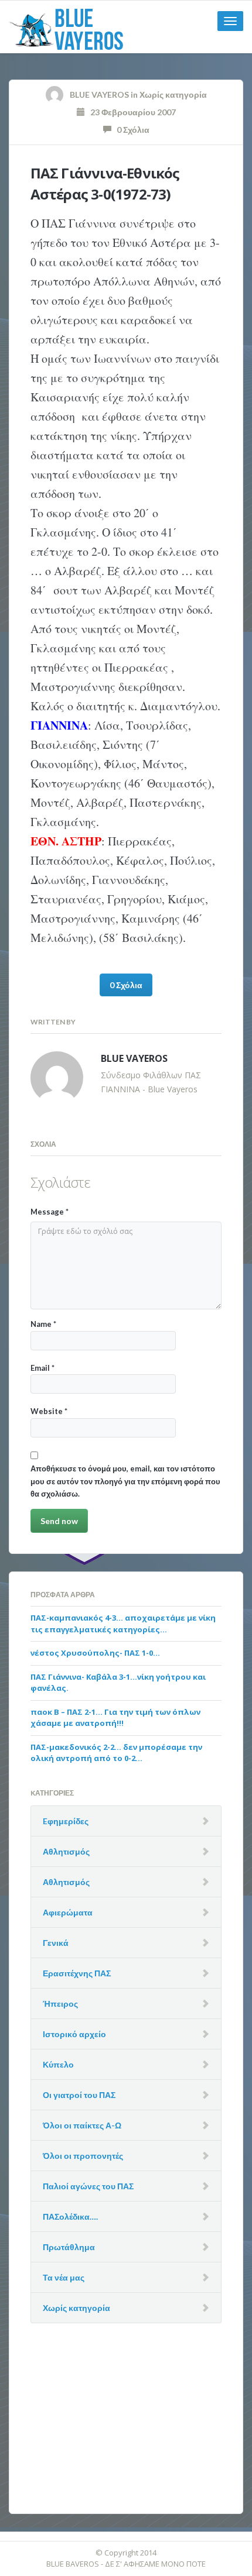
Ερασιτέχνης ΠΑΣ (77, 1973)
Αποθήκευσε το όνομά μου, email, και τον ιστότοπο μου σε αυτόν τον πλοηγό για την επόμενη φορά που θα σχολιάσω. (125, 1481)
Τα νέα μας (64, 2277)
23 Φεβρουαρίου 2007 (130, 112)
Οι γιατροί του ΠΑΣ (79, 2095)
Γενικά (56, 1943)
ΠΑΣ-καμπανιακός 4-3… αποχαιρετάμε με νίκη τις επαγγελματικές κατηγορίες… (123, 1624)
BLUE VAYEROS (99, 94)
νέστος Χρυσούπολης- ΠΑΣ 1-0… (95, 1653)
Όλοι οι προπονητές (83, 2156)
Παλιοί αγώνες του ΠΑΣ (88, 2186)
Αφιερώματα (68, 1912)
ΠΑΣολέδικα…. (70, 2216)
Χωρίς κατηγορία (173, 94)
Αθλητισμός (66, 1851)
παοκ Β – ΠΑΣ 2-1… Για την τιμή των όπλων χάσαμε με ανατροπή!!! (115, 1718)
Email (42, 1368)
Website (49, 1411)
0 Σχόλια (130, 130)
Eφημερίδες (66, 1821)
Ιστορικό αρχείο (74, 2034)
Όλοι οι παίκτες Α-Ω (82, 2125)
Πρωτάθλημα (69, 2247)
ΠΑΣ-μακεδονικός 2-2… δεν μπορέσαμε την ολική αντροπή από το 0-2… (116, 1753)
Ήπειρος (60, 2004)
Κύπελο (58, 2064)
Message (50, 1212)
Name (43, 1324)
